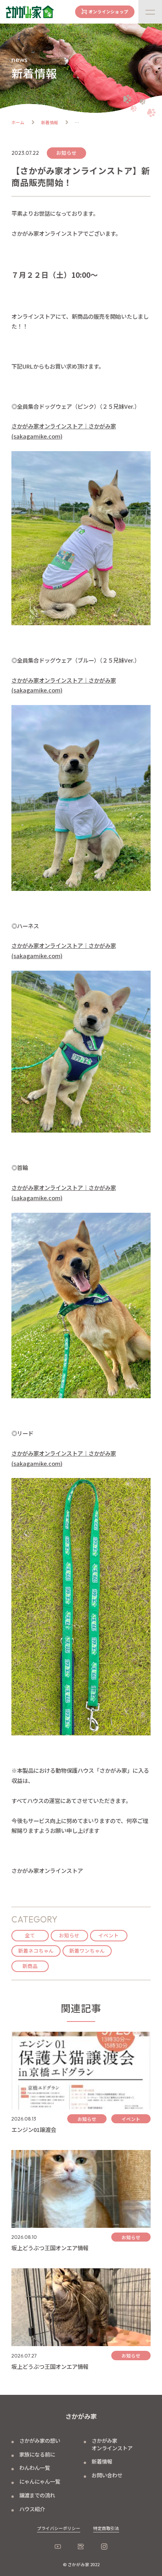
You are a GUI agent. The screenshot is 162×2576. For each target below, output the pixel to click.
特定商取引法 (106, 2528)
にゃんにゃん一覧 (40, 2481)
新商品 (30, 1966)
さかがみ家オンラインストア (112, 2444)
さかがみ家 (81, 2416)
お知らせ (69, 1935)
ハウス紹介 (32, 2509)
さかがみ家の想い (40, 2440)
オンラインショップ (108, 12)
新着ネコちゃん (36, 1951)
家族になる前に (37, 2454)
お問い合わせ (107, 2475)
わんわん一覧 (35, 2468)
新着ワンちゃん (87, 1951)
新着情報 (50, 122)
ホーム (18, 122)
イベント (109, 1935)
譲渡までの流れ (37, 2495)
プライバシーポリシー (59, 2528)
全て (30, 1935)
